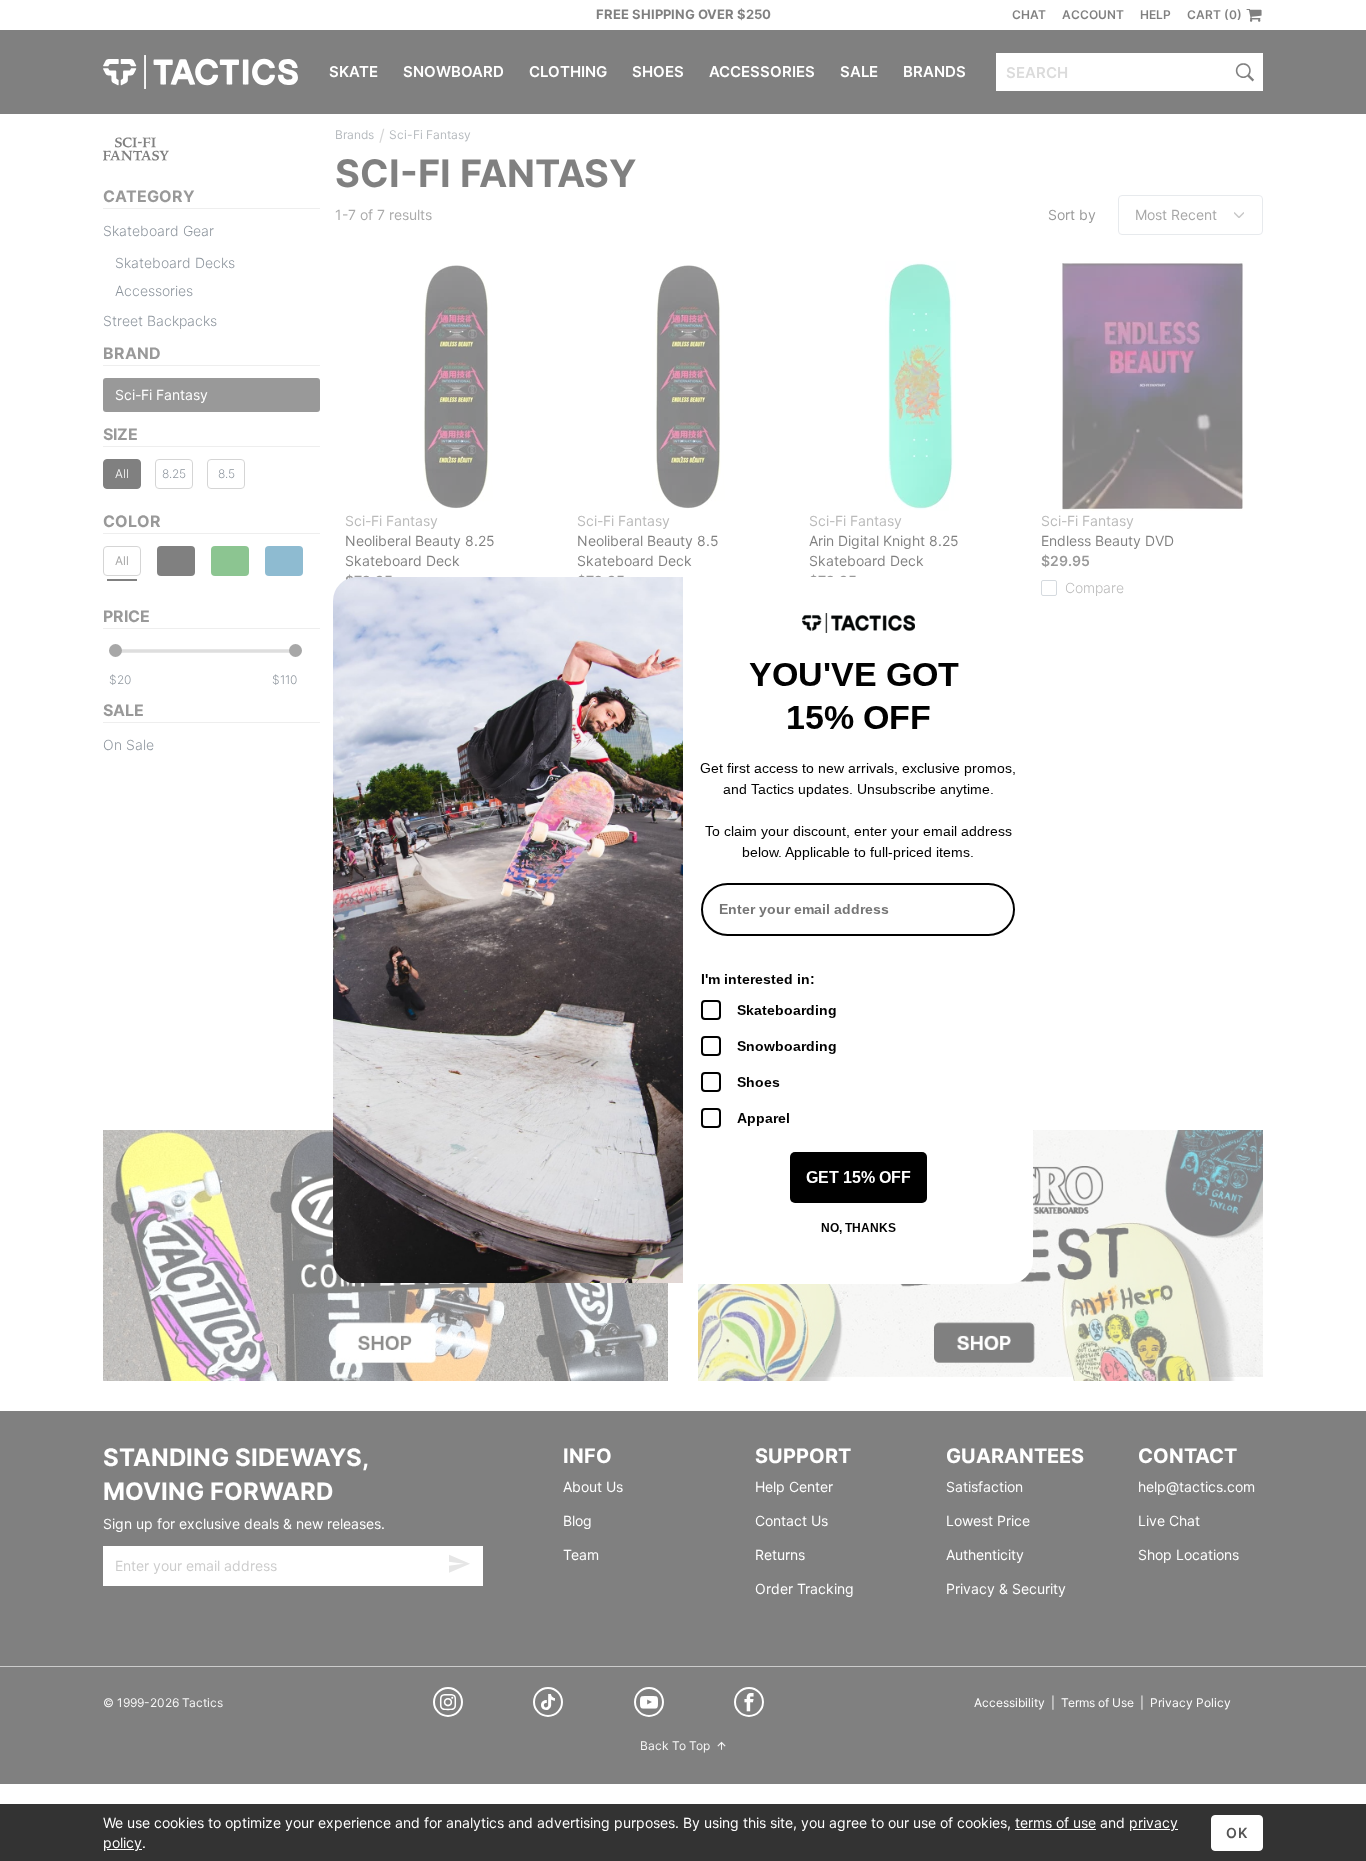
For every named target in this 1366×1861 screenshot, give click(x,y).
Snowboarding (787, 1046)
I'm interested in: (758, 979)
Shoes (758, 1082)
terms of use (1055, 1822)
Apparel (763, 1118)
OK (1237, 1832)
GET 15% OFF (858, 1177)
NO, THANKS (858, 1228)
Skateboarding (787, 1010)
